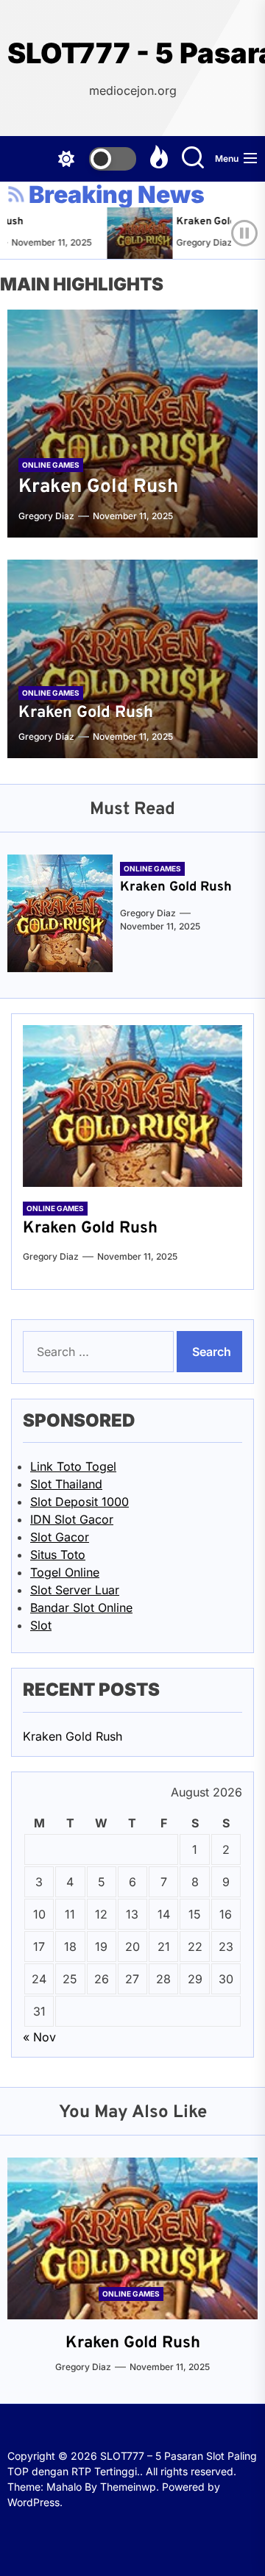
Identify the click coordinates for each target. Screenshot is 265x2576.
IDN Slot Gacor (72, 1519)
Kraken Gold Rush (211, 222)
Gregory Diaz (196, 242)
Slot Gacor (60, 1537)
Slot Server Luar (75, 1590)
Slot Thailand (66, 1484)
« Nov (39, 2037)
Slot (41, 1625)
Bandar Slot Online (81, 1608)
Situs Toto (58, 1555)
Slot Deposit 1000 (79, 1502)
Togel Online (65, 1572)
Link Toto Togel (73, 1466)
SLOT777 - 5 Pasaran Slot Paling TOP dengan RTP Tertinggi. (132, 53)
